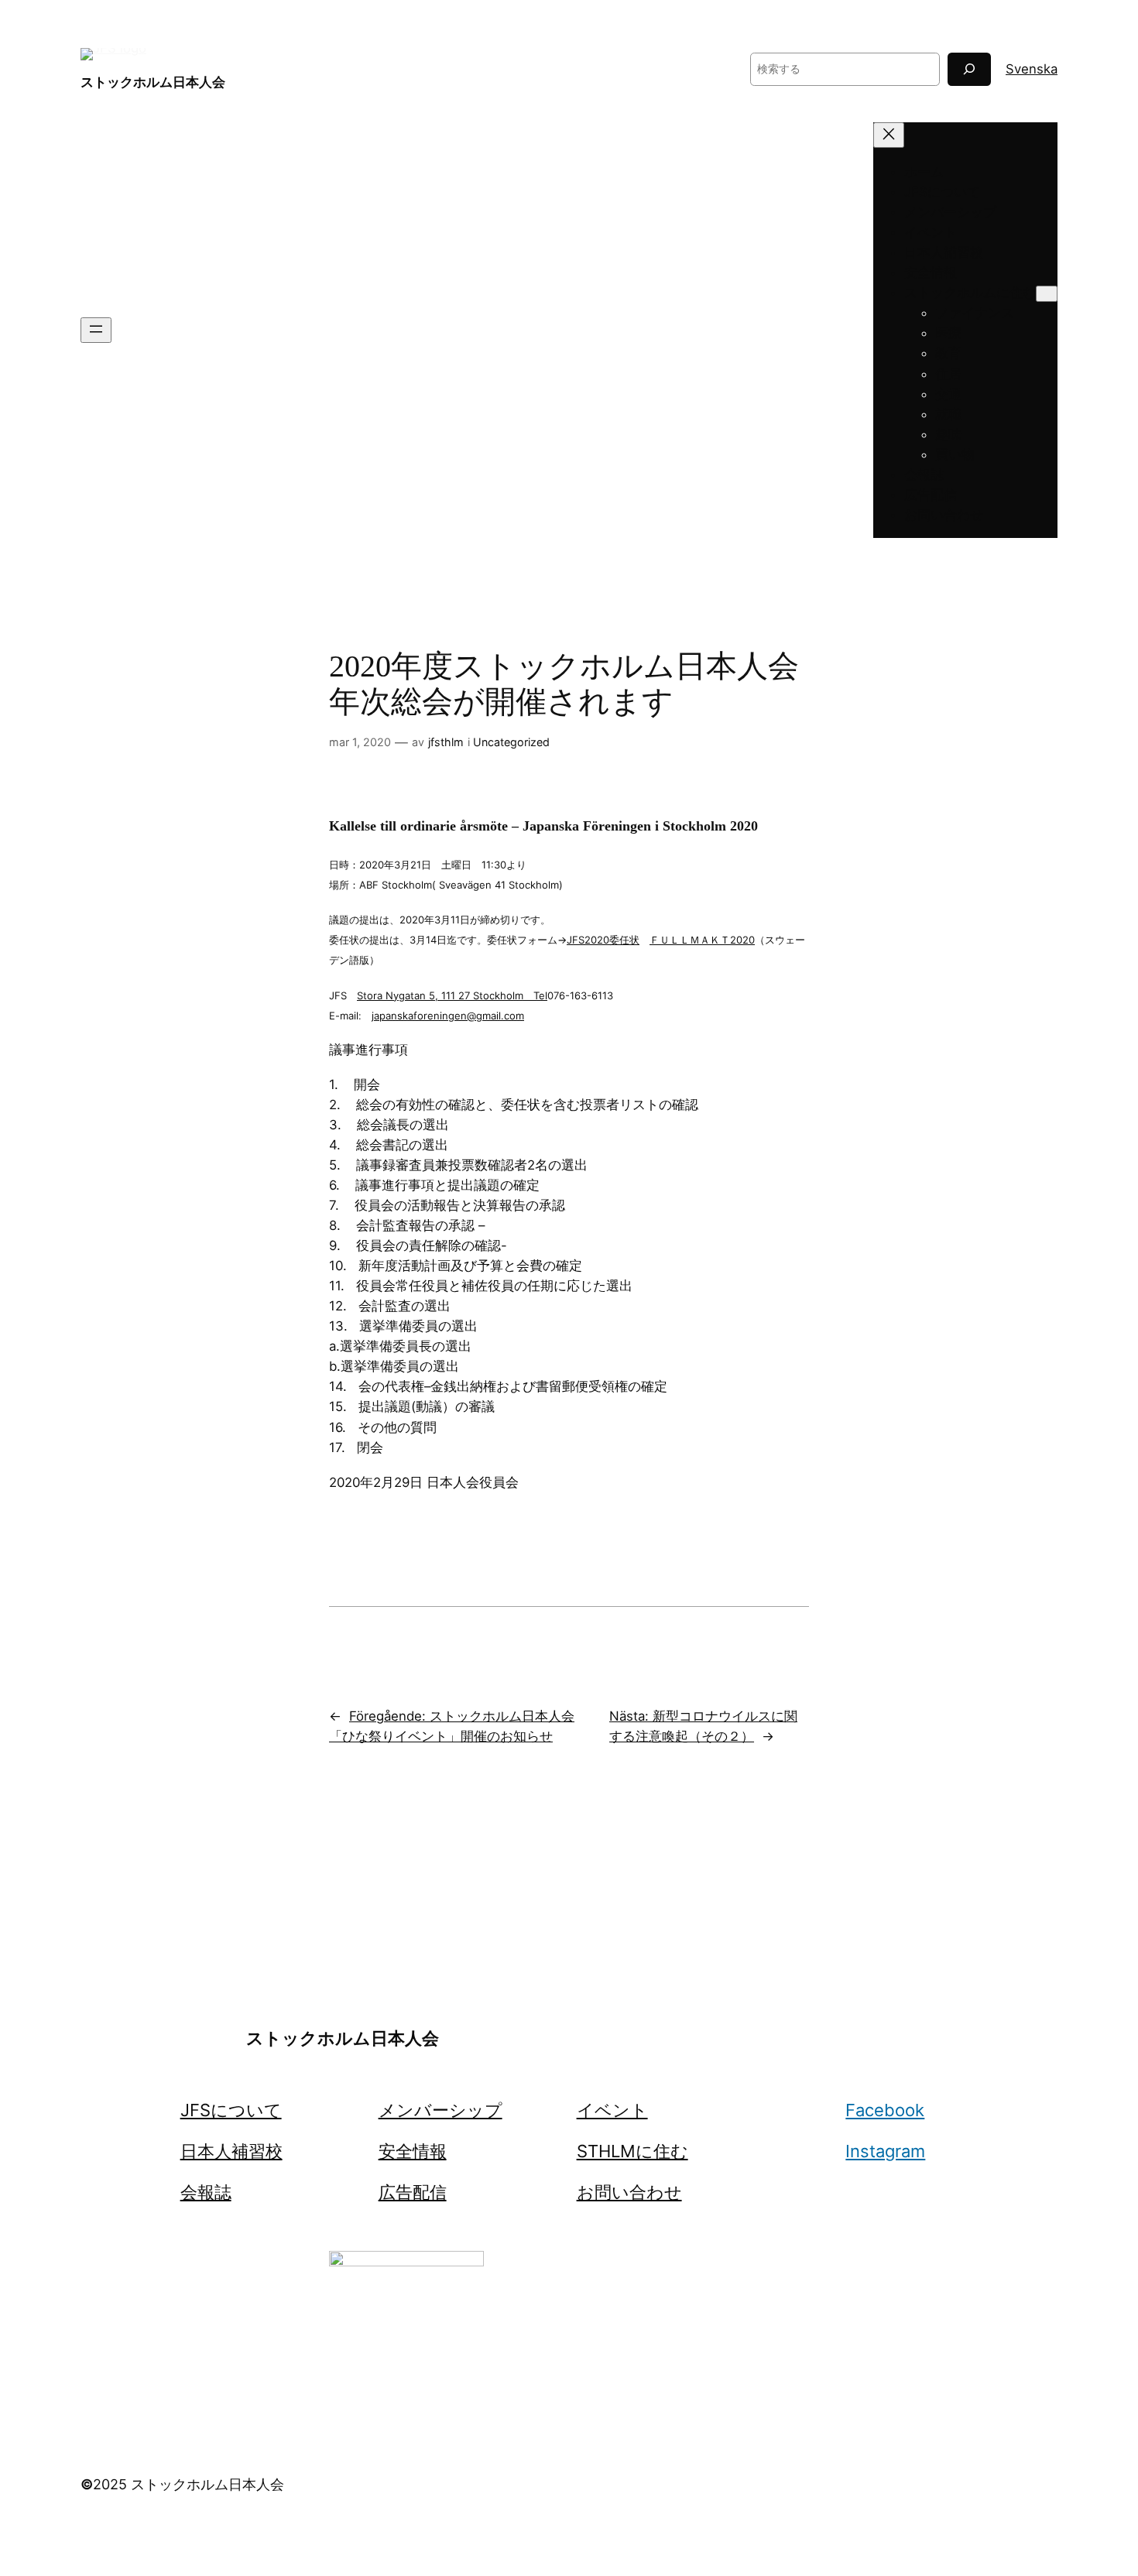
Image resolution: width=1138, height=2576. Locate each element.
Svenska (1032, 69)
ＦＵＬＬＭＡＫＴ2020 (702, 940)
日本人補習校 (231, 2151)
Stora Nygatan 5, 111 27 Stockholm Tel (452, 995)
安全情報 (413, 2151)
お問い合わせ (629, 2192)
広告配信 (413, 2192)
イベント (612, 2110)
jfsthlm (446, 742)
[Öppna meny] (96, 330)
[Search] (969, 69)
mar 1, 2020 (360, 742)
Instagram (885, 2151)
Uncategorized (511, 742)
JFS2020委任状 (603, 940)
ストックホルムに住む (970, 293)
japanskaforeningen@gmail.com (448, 1016)
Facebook (885, 2110)
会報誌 (206, 2192)
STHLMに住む (632, 2151)
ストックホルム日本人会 (153, 82)
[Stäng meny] (889, 135)
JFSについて (231, 2110)
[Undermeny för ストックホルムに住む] (1047, 294)
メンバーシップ (440, 2110)
